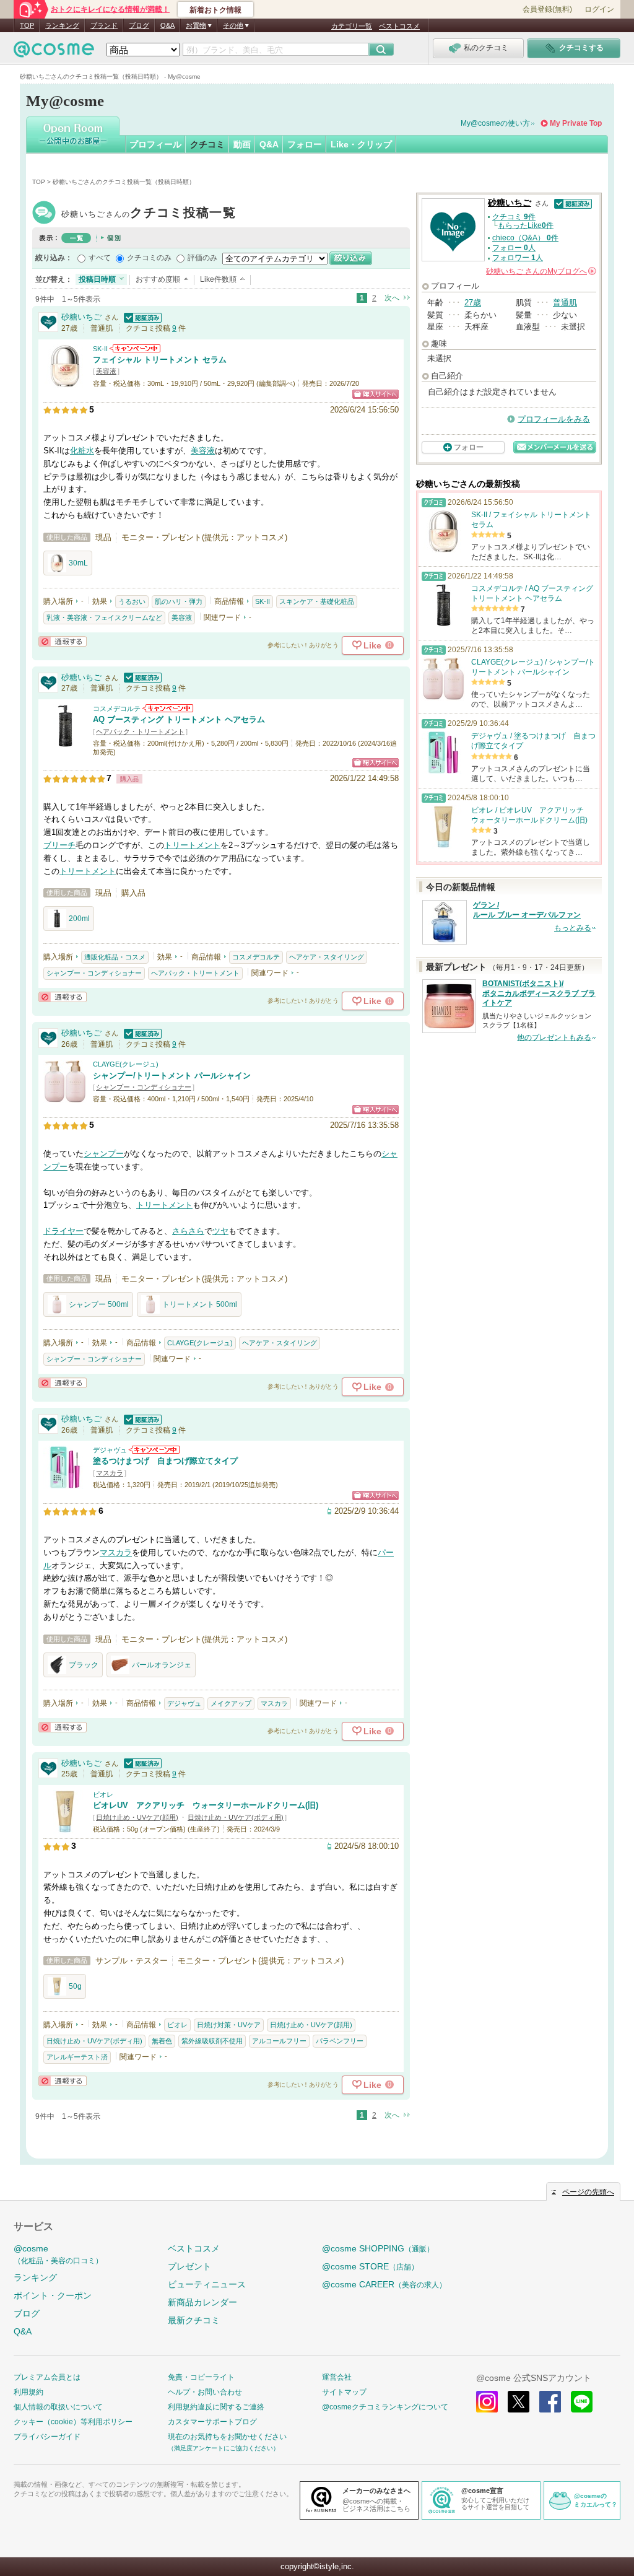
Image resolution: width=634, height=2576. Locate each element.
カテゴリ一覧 (352, 26)
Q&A (167, 25)
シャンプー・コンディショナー (94, 973)
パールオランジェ (162, 1665)
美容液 (106, 371)
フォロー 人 (514, 248)
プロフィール (155, 144)
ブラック (84, 1665)
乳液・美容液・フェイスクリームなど (104, 618)
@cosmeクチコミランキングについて (385, 2407)
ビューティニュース (207, 2284)
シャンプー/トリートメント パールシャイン (172, 1076)
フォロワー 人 (518, 258)
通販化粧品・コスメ (115, 957)
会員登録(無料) (547, 9)
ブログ (139, 25)
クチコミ (207, 144)
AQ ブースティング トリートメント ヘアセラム (179, 719)
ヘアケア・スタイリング (327, 957)
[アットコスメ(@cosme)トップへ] (54, 52)
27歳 (473, 303)
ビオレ (103, 1794)
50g (75, 1986)
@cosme (58, 2254)
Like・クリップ (361, 144)
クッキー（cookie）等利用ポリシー (73, 2422)
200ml (79, 919)
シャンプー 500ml (99, 1304)
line (582, 2402)
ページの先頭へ (588, 2192)
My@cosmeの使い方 (495, 123)
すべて (100, 258)
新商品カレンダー (202, 2302)
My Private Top (576, 123)
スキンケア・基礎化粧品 (317, 601)
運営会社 (337, 2377)
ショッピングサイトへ (376, 394)
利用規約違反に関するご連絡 (216, 2407)
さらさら (188, 1231)
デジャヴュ (110, 1450)
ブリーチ (59, 845)
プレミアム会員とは (47, 2377)
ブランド (104, 25)
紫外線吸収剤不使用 (212, 2041)
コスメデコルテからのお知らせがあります (168, 708)
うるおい (132, 601)
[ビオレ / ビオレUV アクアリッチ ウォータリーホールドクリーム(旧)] (65, 1827)
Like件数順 (218, 279)
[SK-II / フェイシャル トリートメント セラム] (65, 382)
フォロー (305, 144)
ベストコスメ (399, 26)
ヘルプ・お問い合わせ (205, 2392)
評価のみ (202, 258)
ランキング (62, 25)
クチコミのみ (149, 258)
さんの (540, 271)
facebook (550, 2402)
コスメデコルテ (117, 709)
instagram (487, 2402)
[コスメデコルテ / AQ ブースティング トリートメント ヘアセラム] (65, 742)
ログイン (599, 9)
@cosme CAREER (384, 2284)
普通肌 (565, 303)
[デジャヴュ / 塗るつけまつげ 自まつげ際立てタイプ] (65, 1484)
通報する (63, 641)
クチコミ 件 (514, 217)
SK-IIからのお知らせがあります (135, 348)
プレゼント (189, 2266)
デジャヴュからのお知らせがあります (154, 1450)
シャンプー (104, 1154)
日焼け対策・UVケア (229, 2025)
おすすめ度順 (158, 279)
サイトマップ (344, 2392)
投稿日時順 (97, 279)
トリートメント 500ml (200, 1304)
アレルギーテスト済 (77, 2057)
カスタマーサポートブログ (212, 2422)
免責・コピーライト (201, 2377)
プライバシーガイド (47, 2437)
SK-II (100, 349)
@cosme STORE (370, 2266)
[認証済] (141, 317)
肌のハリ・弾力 (179, 601)
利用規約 (28, 2392)
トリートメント (192, 845)
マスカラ (110, 1473)
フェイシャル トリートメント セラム (160, 360)
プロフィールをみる (554, 419)
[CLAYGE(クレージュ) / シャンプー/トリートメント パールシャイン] (65, 1098)
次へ (392, 298)
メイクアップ (231, 1703)
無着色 (162, 2041)
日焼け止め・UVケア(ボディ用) (236, 1817)
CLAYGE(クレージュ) (126, 1064)
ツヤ (220, 1231)
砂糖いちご (149, 214)
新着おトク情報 (215, 10)
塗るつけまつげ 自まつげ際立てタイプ (165, 1461)
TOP (27, 25)
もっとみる (573, 928)
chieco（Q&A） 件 (525, 238)
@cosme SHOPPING (378, 2248)
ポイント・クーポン (53, 2295)
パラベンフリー (340, 2041)
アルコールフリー (279, 2041)
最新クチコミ (194, 2320)
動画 (242, 144)
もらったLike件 (526, 225)
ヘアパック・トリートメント (140, 731)
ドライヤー (63, 1231)
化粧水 (82, 451)
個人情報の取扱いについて (58, 2407)
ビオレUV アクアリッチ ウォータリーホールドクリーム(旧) (206, 1805)
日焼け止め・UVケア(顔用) (137, 1817)
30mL (78, 563)
